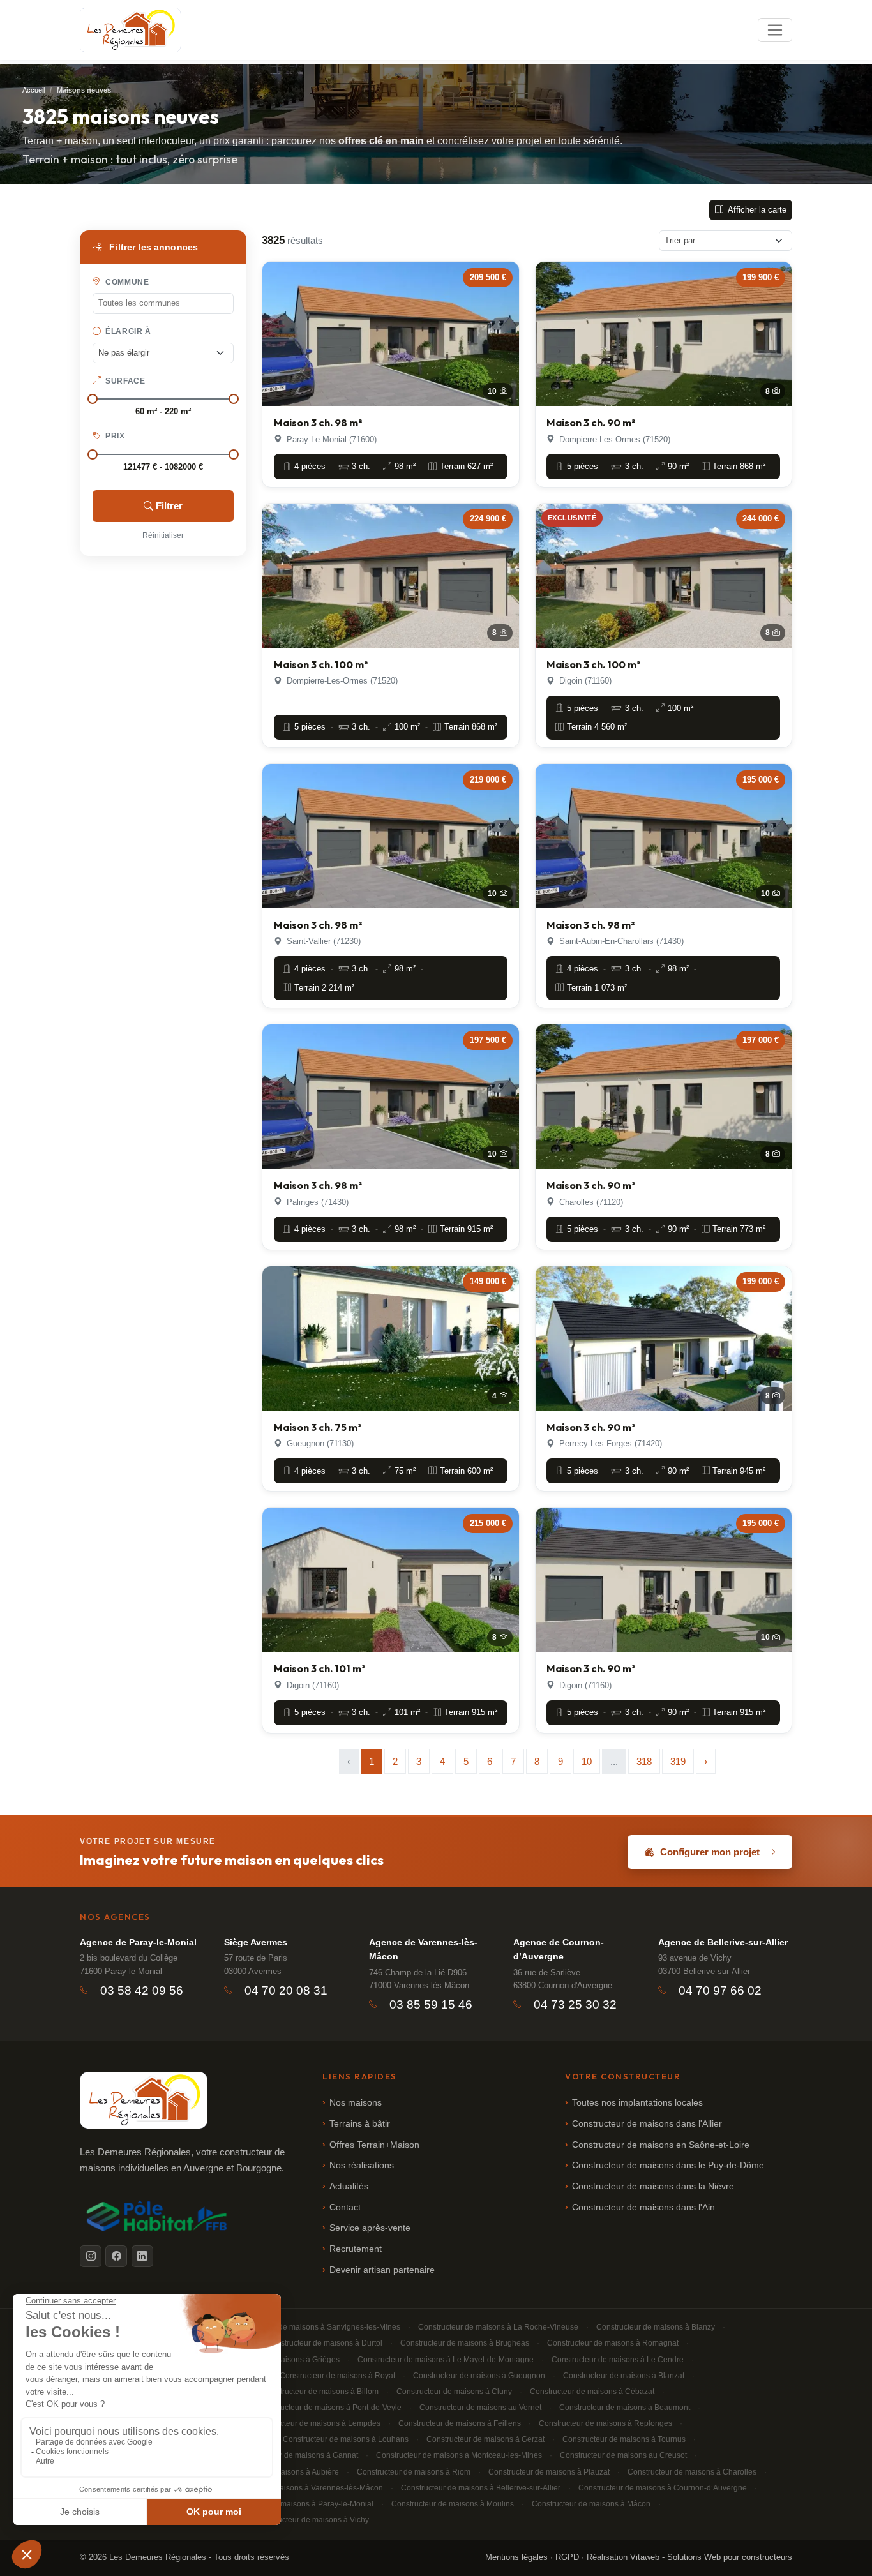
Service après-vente (370, 2228)
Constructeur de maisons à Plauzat (549, 2472)
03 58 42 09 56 (142, 1990)
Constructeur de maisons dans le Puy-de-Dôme (668, 2165)
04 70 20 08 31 (286, 1990)
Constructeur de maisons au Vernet (480, 2408)
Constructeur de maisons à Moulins (453, 2504)
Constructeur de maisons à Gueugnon (479, 2376)
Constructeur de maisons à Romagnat (613, 2343)
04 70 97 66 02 (720, 1990)
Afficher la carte (756, 210)
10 (587, 1761)
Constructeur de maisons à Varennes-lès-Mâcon (299, 2488)
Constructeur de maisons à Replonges (605, 2423)
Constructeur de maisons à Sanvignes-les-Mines (316, 2327)
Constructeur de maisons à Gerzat (485, 2439)
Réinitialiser (163, 535)
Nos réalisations (362, 2165)
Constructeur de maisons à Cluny (454, 2392)
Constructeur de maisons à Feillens (460, 2423)
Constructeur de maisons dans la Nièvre (653, 2186)
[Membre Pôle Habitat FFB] (159, 2216)
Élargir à (127, 331)
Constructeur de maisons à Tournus (624, 2439)
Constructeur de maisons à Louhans (346, 2439)
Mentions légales (516, 2557)
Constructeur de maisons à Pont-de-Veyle (329, 2408)
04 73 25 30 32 (575, 2004)
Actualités (349, 2186)
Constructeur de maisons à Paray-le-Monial (298, 2504)
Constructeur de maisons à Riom (414, 2472)
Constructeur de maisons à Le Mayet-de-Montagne (446, 2360)
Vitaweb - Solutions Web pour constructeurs (711, 2557)
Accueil (34, 90)
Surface (124, 381)
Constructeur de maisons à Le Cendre (618, 2360)
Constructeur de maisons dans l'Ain (643, 2207)
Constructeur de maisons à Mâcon (591, 2504)
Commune (126, 282)
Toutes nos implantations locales (637, 2103)
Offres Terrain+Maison (374, 2145)
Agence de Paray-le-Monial (138, 1942)
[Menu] (775, 30)
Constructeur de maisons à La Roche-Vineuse (498, 2327)
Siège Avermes (256, 1942)
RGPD (567, 2557)
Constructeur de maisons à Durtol (324, 2343)
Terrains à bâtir (360, 2124)
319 (678, 1761)
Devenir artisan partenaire (382, 2270)
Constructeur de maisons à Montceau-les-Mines (459, 2455)
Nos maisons (356, 2103)
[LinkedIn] (142, 2256)
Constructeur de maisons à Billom (320, 2392)
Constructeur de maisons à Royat (337, 2376)
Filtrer (169, 506)
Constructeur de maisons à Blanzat (624, 2376)
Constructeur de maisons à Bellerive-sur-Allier (481, 2488)
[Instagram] (91, 2256)
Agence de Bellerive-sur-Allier (723, 1942)
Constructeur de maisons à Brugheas (465, 2343)
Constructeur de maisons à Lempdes (317, 2423)
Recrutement (356, 2249)
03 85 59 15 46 (431, 2004)
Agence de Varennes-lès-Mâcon (423, 1949)
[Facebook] (116, 2256)
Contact (345, 2207)
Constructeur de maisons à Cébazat (592, 2392)
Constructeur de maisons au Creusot (623, 2455)
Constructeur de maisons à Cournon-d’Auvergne (663, 2488)
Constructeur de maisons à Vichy (312, 2520)
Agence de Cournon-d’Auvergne (559, 1949)
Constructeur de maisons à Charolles (692, 2472)
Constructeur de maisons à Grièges (278, 2360)
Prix (114, 436)
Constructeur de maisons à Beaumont (625, 2408)
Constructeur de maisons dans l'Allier (647, 2124)
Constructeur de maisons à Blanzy (656, 2327)
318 (644, 1761)
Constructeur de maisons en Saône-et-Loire (661, 2145)
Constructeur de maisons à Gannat (298, 2455)
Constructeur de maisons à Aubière (278, 2472)
